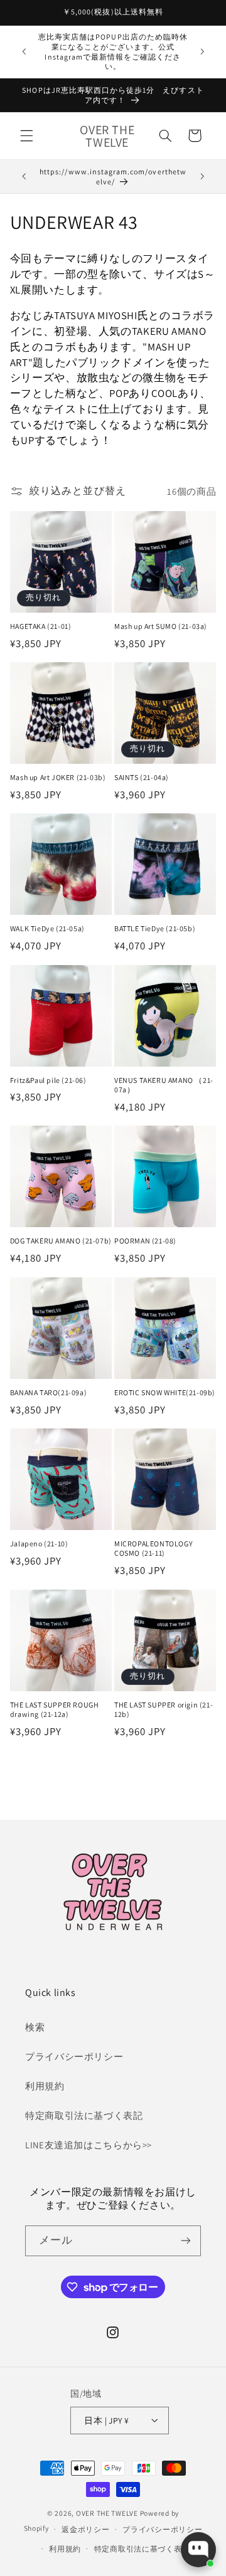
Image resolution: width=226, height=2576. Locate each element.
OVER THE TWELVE (108, 2513)
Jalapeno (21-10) (39, 1544)
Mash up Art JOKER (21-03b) (58, 777)
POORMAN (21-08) (145, 1241)
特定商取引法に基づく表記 (84, 2115)
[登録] (186, 2241)
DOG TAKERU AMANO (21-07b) (61, 1241)
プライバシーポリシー (74, 2056)
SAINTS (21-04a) (142, 777)
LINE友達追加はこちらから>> (89, 2145)
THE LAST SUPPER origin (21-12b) (164, 1710)
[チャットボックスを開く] (198, 2550)
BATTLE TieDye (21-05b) (155, 928)
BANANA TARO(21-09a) (48, 1392)
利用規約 (45, 2086)
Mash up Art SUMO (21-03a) (161, 626)
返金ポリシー (85, 2529)
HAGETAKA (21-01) (41, 626)
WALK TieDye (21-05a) (47, 928)
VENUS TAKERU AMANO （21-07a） (164, 1085)
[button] (26, 135)
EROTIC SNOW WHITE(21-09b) (165, 1392)
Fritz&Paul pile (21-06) (48, 1080)
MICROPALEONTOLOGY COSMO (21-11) (153, 1549)
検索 (35, 2027)
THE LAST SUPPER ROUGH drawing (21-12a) (55, 1710)
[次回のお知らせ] (202, 52)
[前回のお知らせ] (24, 52)
